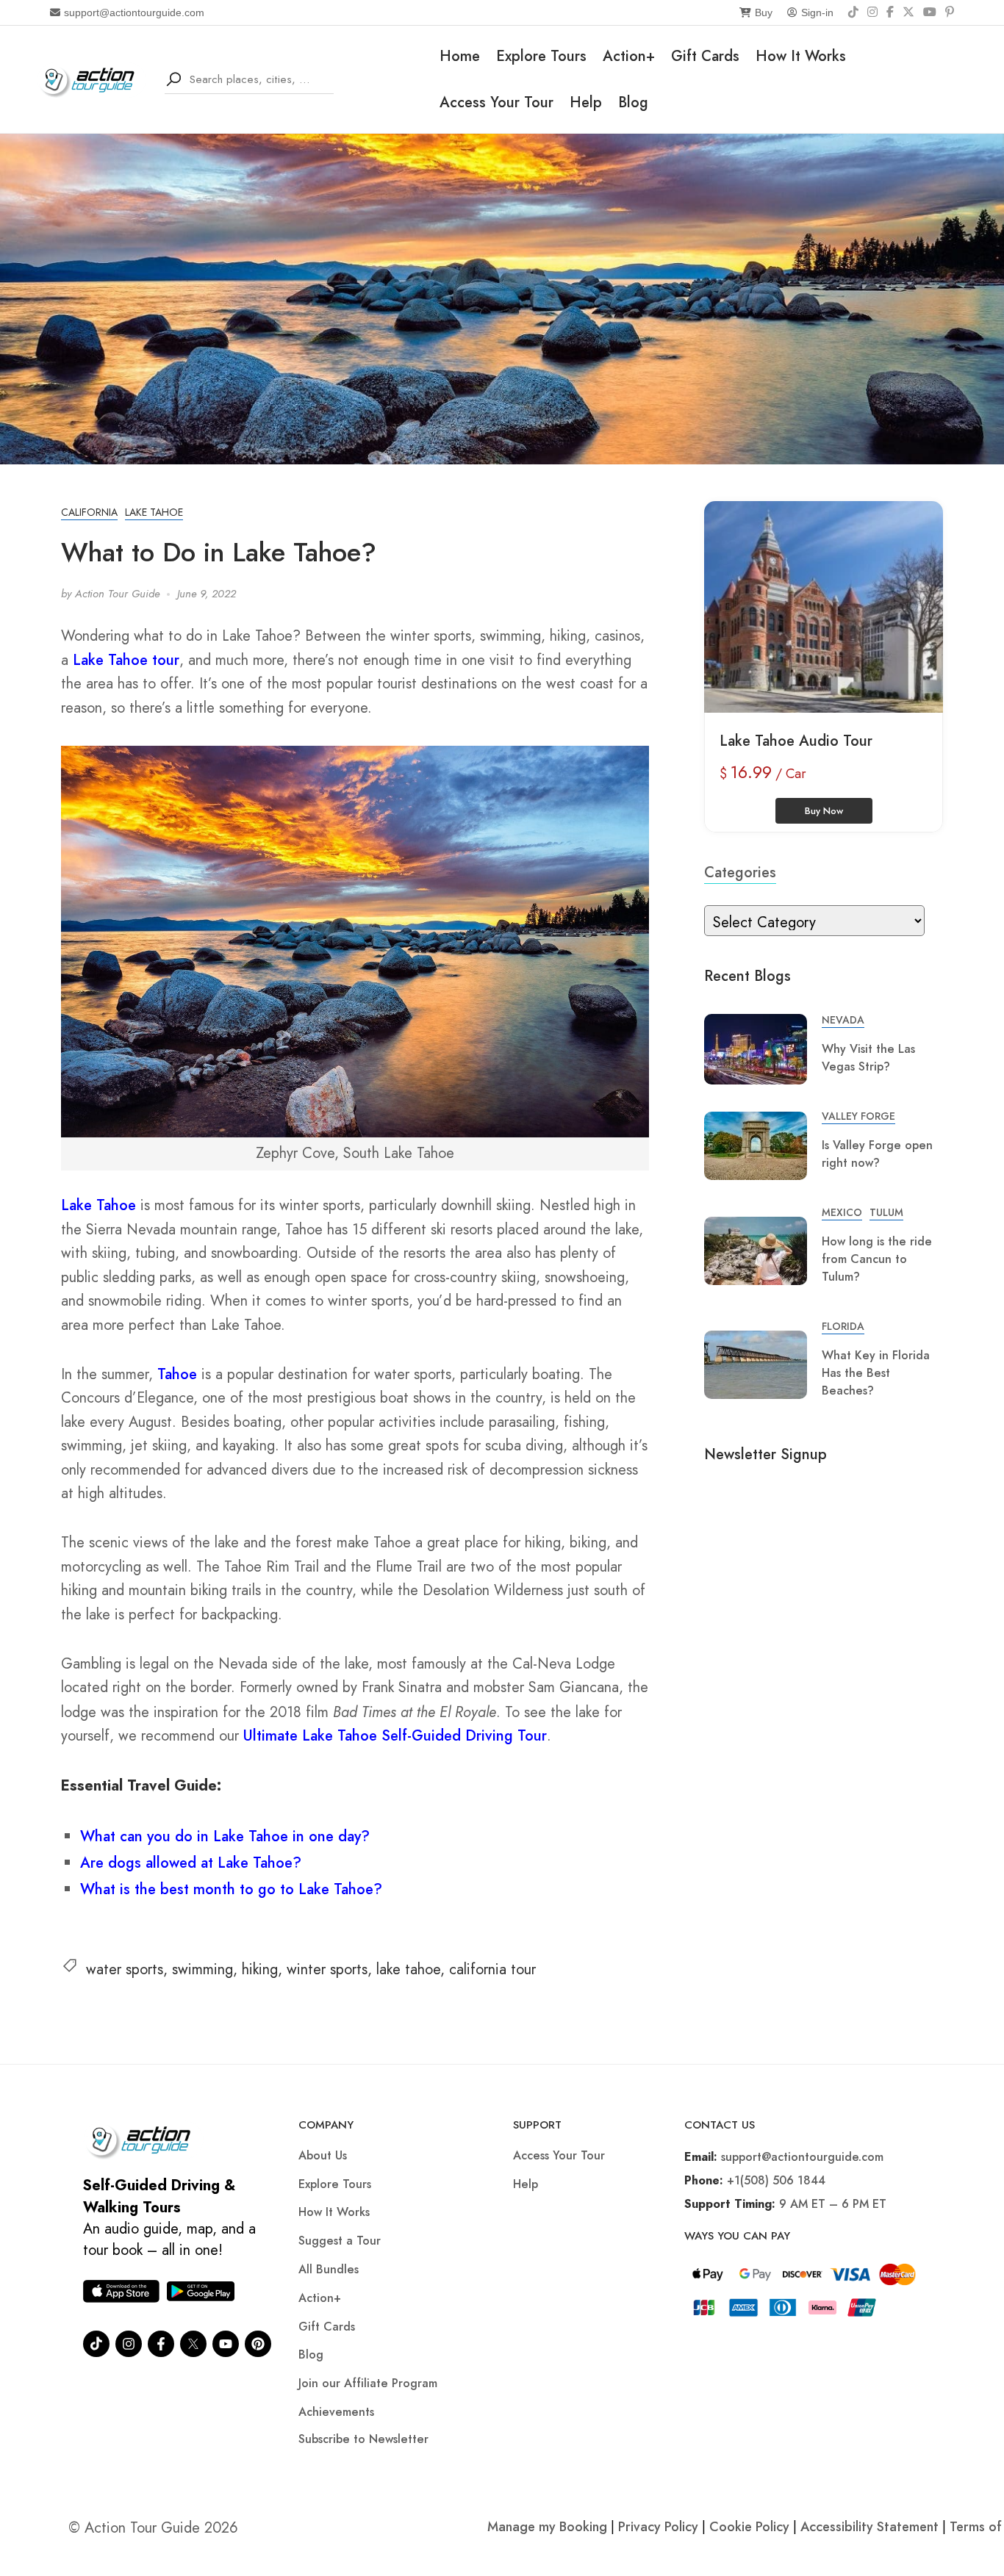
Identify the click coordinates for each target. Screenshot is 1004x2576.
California (89, 512)
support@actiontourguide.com (134, 12)
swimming (202, 1969)
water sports (125, 1969)
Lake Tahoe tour (126, 660)
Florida (843, 1326)
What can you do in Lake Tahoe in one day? (225, 1836)
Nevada (843, 1020)
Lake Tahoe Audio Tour (796, 741)
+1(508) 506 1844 (776, 2180)
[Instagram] (872, 12)
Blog (633, 102)
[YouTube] (930, 12)
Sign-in (817, 12)
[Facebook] (890, 12)
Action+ (629, 56)
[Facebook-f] (161, 2344)
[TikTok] (853, 12)
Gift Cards (705, 56)
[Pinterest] (950, 12)
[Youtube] (226, 2344)
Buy (764, 12)
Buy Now (824, 811)
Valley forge (858, 1116)
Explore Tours (541, 56)
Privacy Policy (658, 2527)
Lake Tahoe (154, 512)
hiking (260, 1969)
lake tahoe (408, 1969)
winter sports (327, 1969)
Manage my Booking (549, 2527)
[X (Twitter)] (908, 12)
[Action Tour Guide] (92, 78)
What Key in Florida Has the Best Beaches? (876, 1373)
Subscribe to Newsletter (363, 2439)
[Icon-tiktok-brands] (96, 2344)
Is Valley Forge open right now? (877, 1154)
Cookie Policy (749, 2527)
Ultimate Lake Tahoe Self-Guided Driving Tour (395, 1736)
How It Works (801, 56)
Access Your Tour (496, 102)
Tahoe (177, 1374)
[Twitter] (193, 2344)
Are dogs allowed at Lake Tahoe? (191, 1863)
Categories (740, 873)
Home (460, 56)
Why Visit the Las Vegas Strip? (868, 1058)
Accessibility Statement (869, 2527)
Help (586, 102)
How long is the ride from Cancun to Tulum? (877, 1259)
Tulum (886, 1212)
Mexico (842, 1212)
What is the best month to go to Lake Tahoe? (231, 1889)
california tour (492, 1969)
